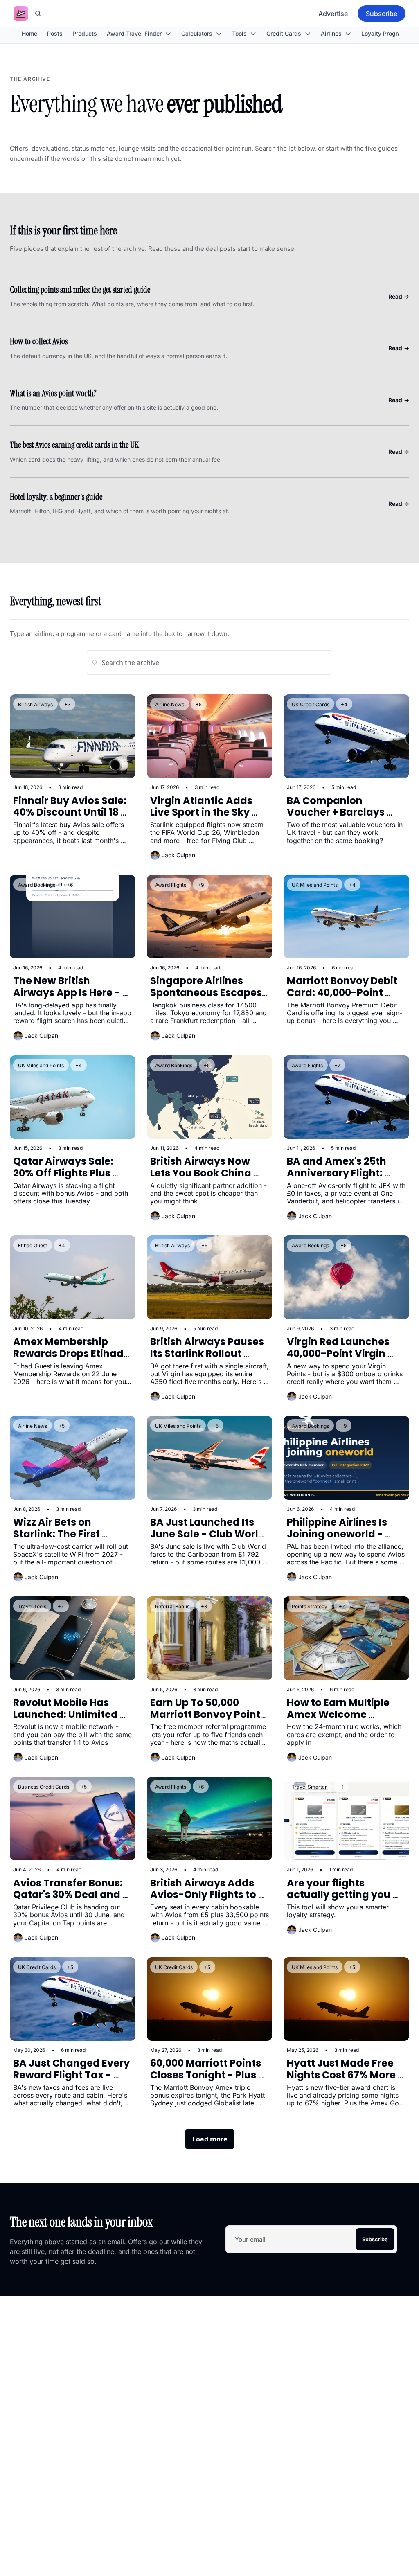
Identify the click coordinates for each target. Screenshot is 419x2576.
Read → (399, 296)
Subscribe (375, 2239)
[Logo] (21, 14)
